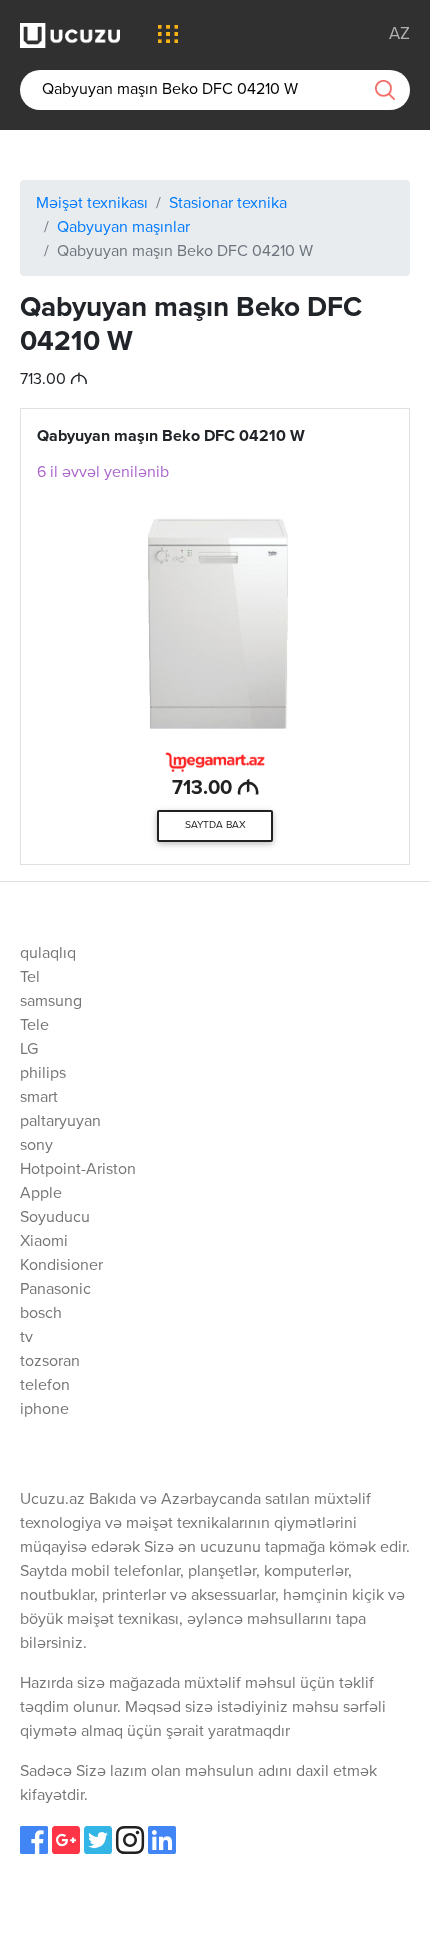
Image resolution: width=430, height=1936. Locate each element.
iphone (44, 1410)
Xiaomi (44, 1242)
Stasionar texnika (228, 204)
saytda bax (215, 825)
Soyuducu (55, 1218)
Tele (34, 1026)
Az (399, 34)
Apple (41, 1194)
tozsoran (50, 1362)
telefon (45, 1386)
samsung (51, 1002)
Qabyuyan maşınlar (123, 228)
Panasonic (55, 1290)
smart (39, 1098)
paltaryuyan (60, 1122)
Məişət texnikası (92, 204)
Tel (30, 978)
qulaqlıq (48, 954)
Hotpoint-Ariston (78, 1170)
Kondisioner (61, 1266)
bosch (41, 1314)
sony (36, 1146)
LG (29, 1050)
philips (43, 1074)
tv (26, 1338)
